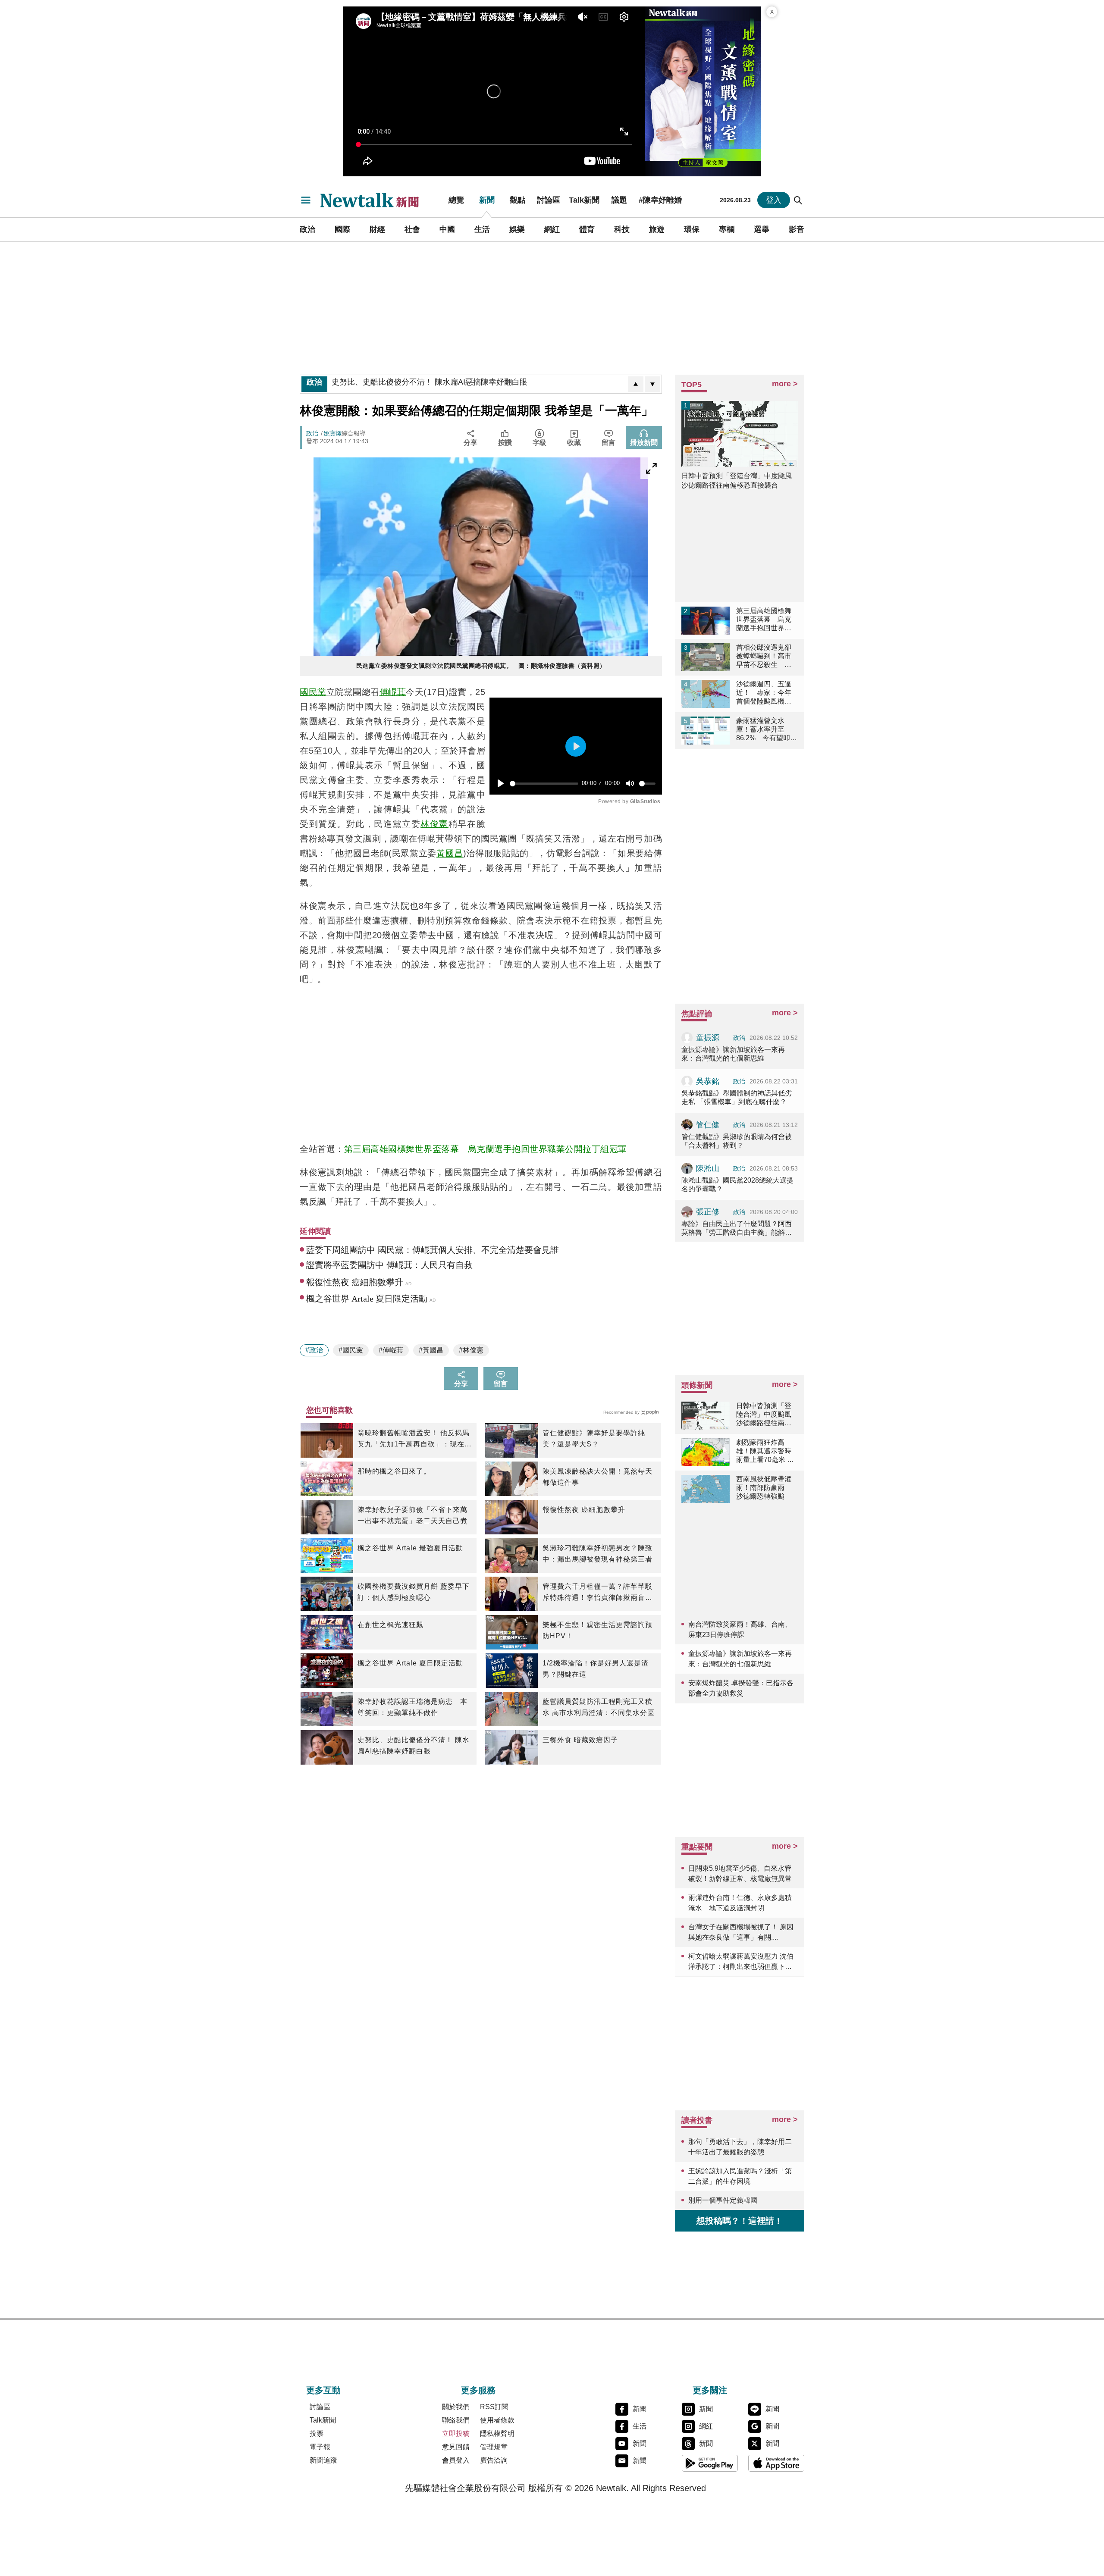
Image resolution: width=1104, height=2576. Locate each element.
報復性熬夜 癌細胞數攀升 (584, 1510)
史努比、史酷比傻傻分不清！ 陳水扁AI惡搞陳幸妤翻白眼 (414, 1745)
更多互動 (323, 2390)
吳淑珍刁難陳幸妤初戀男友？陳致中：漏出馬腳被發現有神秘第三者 (597, 1554)
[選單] (306, 200)
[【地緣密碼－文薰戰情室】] (703, 91)
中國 (447, 229)
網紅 (552, 229)
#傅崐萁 (391, 1350)
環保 (692, 229)
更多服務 (478, 2390)
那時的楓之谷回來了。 (394, 1471)
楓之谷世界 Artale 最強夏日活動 (410, 1548)
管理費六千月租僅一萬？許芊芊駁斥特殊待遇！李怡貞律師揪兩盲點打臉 (597, 1593)
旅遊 (657, 229)
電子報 (320, 2447)
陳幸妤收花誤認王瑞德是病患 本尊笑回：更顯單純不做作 (412, 1707)
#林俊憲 (471, 1350)
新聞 (487, 200)
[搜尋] (798, 200)
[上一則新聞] (636, 384)
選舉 (762, 229)
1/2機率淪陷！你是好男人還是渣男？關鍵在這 (596, 1669)
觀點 (517, 200)
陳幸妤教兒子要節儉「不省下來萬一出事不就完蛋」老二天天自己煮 (412, 1515)
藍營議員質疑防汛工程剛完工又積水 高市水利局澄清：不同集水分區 (599, 1707)
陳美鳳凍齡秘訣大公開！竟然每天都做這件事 (597, 1477)
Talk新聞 (584, 200)
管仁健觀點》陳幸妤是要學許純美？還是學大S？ (594, 1438)
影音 (797, 229)
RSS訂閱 (494, 2407)
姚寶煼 (332, 433)
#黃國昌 (431, 1350)
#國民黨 (351, 1350)
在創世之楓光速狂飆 (390, 1625)
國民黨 (313, 692)
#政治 (314, 1350)
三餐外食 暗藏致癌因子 (580, 1740)
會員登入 (456, 2460)
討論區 (549, 200)
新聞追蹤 (323, 2460)
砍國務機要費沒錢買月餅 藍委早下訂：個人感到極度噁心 (414, 1592)
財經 (377, 229)
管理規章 (494, 2447)
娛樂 (517, 229)
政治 (307, 229)
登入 (774, 200)
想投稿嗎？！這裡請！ (740, 2221)
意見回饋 (456, 2447)
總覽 (456, 200)
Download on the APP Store (776, 2463)
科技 (622, 229)
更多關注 (710, 2390)
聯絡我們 (456, 2420)
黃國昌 (450, 853)
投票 (317, 2434)
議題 (619, 200)
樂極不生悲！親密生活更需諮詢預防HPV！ (597, 1630)
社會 (412, 229)
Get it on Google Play (710, 2463)
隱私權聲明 (497, 2434)
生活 (482, 229)
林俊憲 (434, 824)
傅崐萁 (393, 692)
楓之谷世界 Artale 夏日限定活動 (410, 1663)
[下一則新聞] (652, 384)
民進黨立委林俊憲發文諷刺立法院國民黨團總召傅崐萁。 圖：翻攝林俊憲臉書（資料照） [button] (481, 666)
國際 (342, 229)
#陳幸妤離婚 (660, 200)
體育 (587, 229)
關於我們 (456, 2407)
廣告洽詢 (494, 2460)
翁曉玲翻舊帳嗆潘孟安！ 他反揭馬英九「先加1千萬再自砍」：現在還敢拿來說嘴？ (415, 1440)
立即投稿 (456, 2434)
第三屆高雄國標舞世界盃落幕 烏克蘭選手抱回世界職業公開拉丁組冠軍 (486, 1149)
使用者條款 (497, 2420)
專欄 (727, 229)
